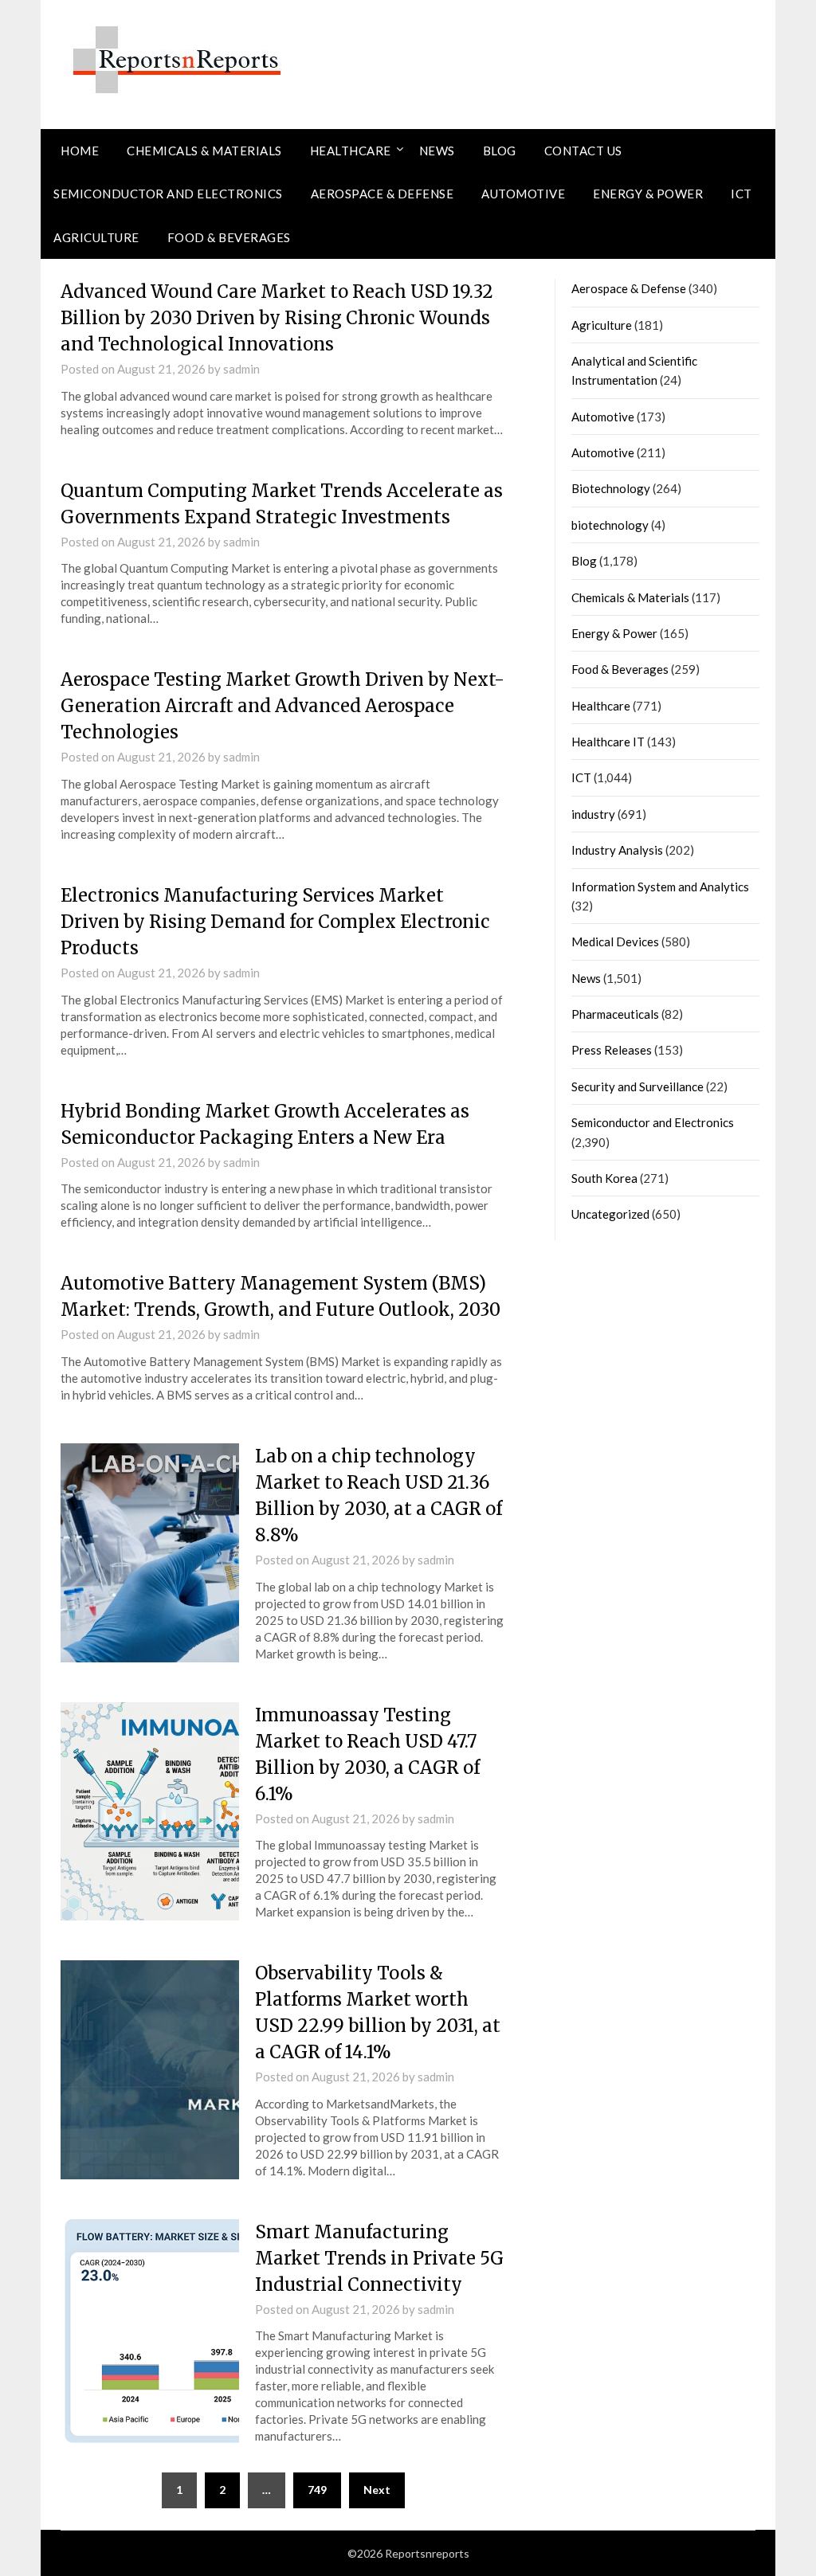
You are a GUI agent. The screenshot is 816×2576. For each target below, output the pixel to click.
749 (317, 2490)
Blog (500, 151)
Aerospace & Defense (382, 194)
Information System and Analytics (660, 887)
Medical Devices (615, 942)
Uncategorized (610, 1214)
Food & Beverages (229, 237)
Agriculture (96, 237)
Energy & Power (648, 194)
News (437, 151)
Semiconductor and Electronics (168, 194)
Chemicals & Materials (204, 151)
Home (80, 151)
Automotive (523, 194)
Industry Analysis (617, 850)
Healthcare (351, 151)
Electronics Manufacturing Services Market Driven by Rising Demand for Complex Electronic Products (275, 922)
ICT (741, 194)
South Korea (604, 1178)
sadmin (241, 369)
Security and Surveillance (637, 1086)
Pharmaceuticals (615, 1014)
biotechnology (610, 525)
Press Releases (612, 1050)
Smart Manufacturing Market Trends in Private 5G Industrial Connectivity (379, 2258)
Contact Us (583, 151)
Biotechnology (611, 488)
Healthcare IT (608, 742)
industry (593, 814)
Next (377, 2490)
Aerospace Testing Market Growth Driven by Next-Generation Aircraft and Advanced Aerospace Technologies (282, 706)
